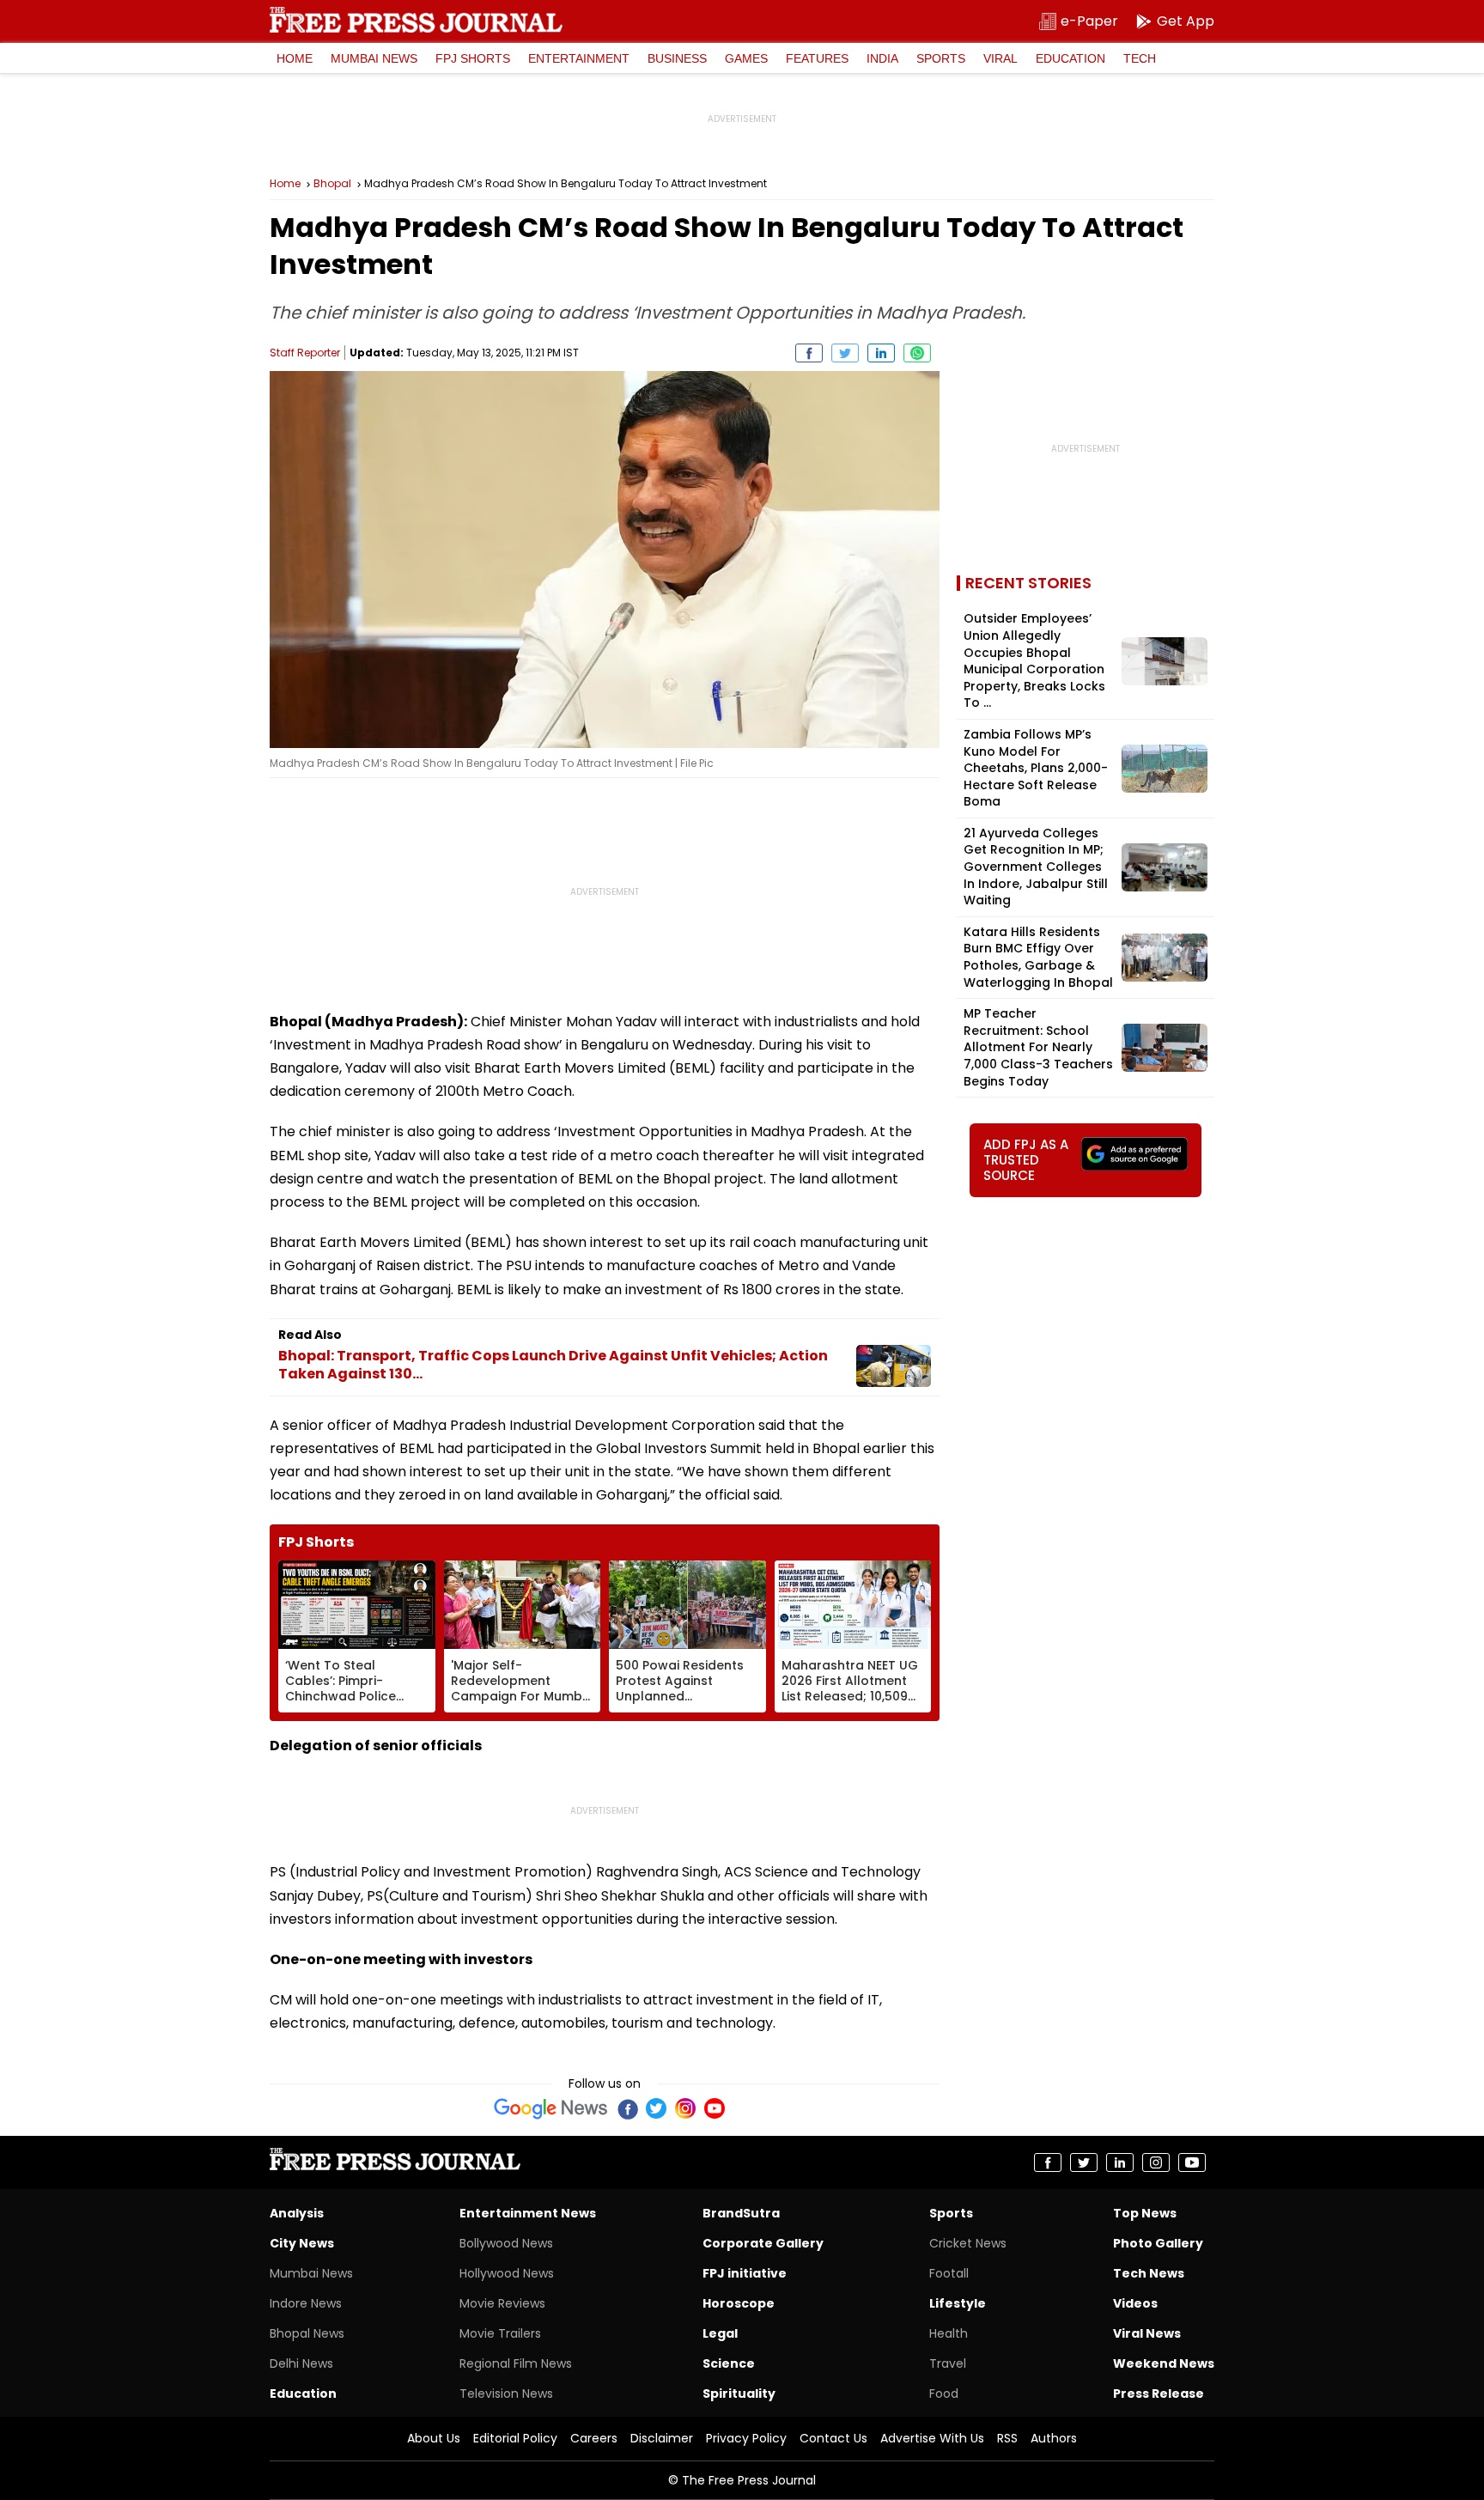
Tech (1140, 58)
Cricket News (968, 2243)
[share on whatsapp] (917, 353)
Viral (1000, 58)
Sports (941, 58)
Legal (720, 2333)
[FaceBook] (627, 2108)
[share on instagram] (1156, 2162)
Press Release (1159, 2394)
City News (302, 2243)
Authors (1054, 2438)
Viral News (1147, 2333)
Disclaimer (662, 2438)
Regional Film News (516, 2363)
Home (295, 58)
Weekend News (1164, 2363)
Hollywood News (507, 2273)
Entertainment (579, 58)
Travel (948, 2363)
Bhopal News (307, 2333)
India (882, 58)
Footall (949, 2273)
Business (677, 58)
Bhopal (332, 184)
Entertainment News (528, 2213)
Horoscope (739, 2303)
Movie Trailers (500, 2333)
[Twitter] (656, 2108)
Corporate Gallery (763, 2243)
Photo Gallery (1158, 2243)
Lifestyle (958, 2303)
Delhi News (301, 2363)
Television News (506, 2394)
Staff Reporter (305, 353)
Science (729, 2363)
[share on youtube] (1192, 2162)
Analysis (297, 2213)
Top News (1145, 2213)
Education (1070, 58)
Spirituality (739, 2394)
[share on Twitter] (845, 353)
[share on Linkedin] (881, 353)
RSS (1007, 2438)
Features (817, 58)
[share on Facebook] (809, 353)
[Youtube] (715, 2108)
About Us (434, 2438)
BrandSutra (741, 2213)
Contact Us (833, 2438)
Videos (1135, 2303)
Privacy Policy (746, 2438)
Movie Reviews (502, 2303)
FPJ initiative (745, 2273)
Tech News (1149, 2273)
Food (944, 2394)
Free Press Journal (416, 20)
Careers (594, 2438)
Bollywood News (506, 2243)
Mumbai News (374, 58)
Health (949, 2333)
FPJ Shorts (473, 58)
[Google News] (551, 2108)
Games (746, 58)
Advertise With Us (932, 2438)
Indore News (306, 2303)
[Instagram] (685, 2108)
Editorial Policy (515, 2438)
